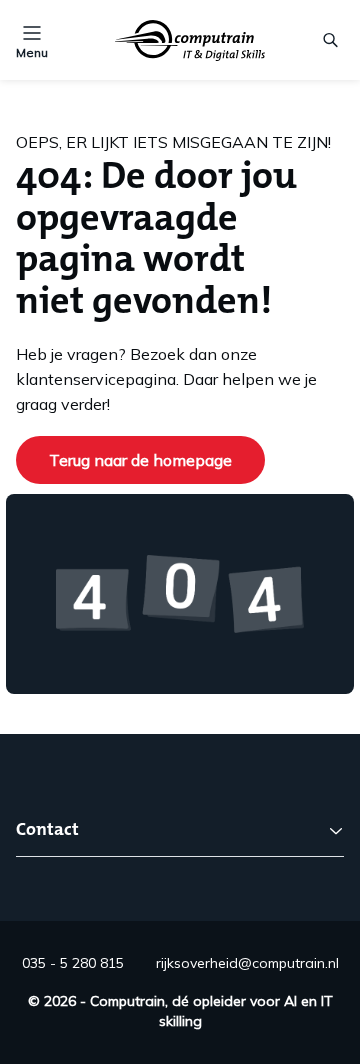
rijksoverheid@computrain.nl (247, 963)
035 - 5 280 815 (73, 963)
